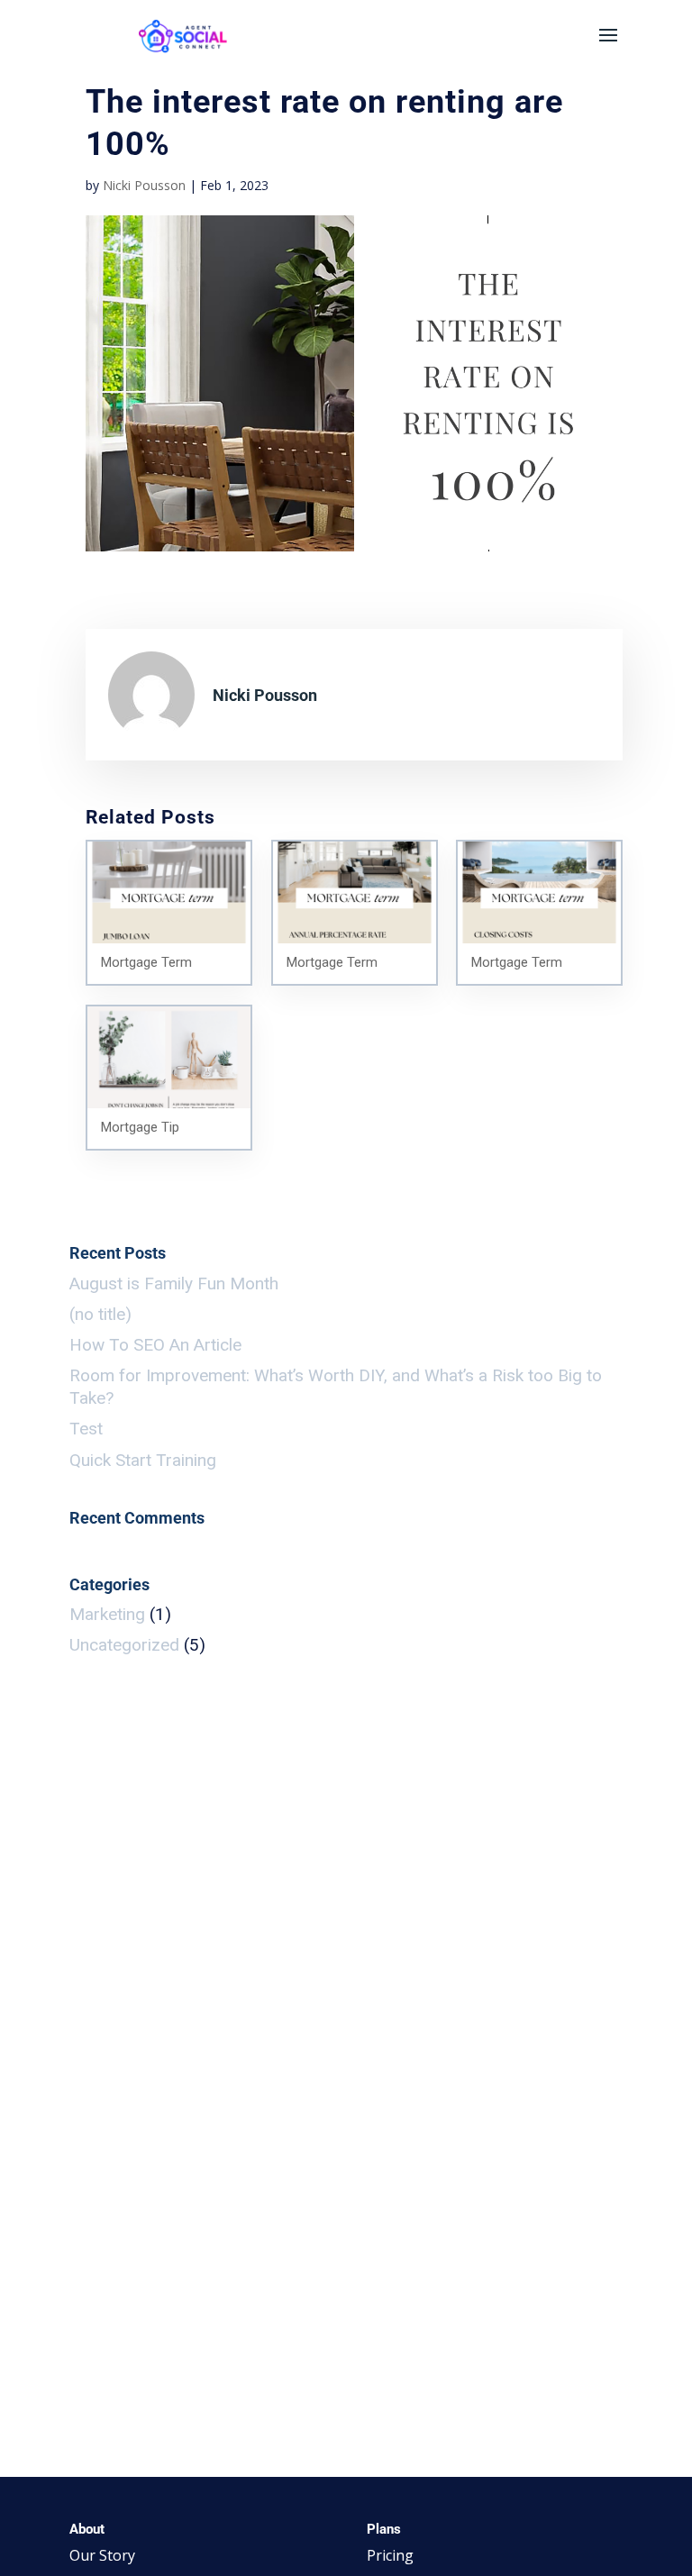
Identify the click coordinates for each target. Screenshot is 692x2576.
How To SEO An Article (155, 1345)
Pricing (390, 2555)
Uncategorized (124, 1645)
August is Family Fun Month (174, 1283)
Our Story (102, 2555)
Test (86, 1429)
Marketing (107, 1614)
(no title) (100, 1314)
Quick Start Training (143, 1460)
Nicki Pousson (144, 185)
